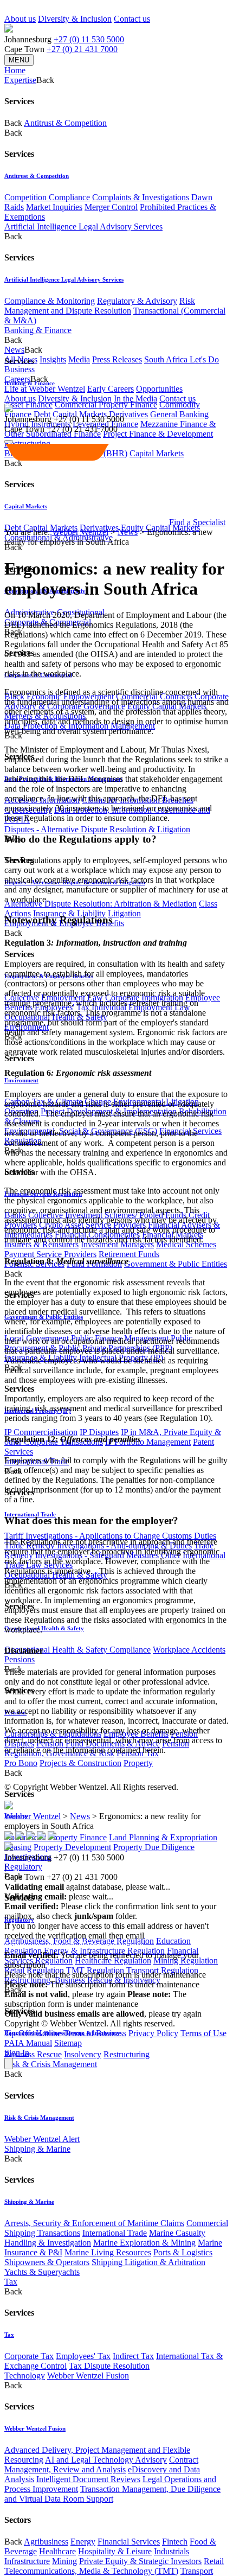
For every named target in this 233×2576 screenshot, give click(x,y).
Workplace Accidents (189, 1650)
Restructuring (127, 2054)
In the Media (135, 398)
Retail (214, 2561)
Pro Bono (21, 1763)
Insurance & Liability (69, 913)
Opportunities (159, 389)
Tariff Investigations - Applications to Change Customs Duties (110, 1536)
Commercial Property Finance (106, 404)
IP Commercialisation (41, 1432)
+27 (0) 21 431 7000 (82, 49)
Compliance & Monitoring (50, 301)
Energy (83, 2542)
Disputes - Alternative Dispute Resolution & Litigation (97, 829)
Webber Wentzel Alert (42, 2139)
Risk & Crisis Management (51, 2064)
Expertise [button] (20, 80)
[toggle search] (9, 442)
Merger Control (111, 207)
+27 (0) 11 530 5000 (89, 39)
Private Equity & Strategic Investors (140, 2561)
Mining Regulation (186, 1960)
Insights (53, 359)
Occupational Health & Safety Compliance (77, 1650)
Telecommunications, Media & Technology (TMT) (91, 2571)
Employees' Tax (83, 2356)
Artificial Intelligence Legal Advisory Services (83, 227)
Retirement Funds (129, 1254)
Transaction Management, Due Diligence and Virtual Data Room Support (112, 2494)
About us (20, 19)
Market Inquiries (54, 207)
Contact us (132, 19)
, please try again (65, 1994)
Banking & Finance (38, 330)
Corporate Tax (29, 2356)
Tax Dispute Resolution (109, 2366)
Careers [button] (17, 379)
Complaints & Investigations (141, 197)
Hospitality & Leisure (115, 2551)
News (128, 532)
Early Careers (111, 389)
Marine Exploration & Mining (144, 2243)
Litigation (124, 913)
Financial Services (129, 2542)
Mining (64, 2561)
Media (79, 359)
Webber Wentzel (80, 532)
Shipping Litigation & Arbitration (148, 2262)
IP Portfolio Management (148, 1442)
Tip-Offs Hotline (33, 2033)
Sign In (17, 2053)
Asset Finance (28, 404)
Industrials (171, 2551)
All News (21, 359)
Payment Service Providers (50, 1254)
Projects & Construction (80, 1763)
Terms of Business (95, 2033)
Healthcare (57, 2551)
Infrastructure (27, 2561)
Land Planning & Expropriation (163, 1837)
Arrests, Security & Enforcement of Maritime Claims (94, 2223)
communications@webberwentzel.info (74, 1945)
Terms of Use (203, 2033)
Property (138, 1763)
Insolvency (83, 2054)
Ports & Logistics (183, 2252)
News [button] (14, 350)
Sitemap (68, 2043)
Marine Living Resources (108, 2252)
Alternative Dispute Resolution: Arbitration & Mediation (101, 904)
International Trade (115, 2233)
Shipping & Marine (37, 2149)
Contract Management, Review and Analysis (101, 2465)
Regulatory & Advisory (137, 301)
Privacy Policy (153, 2033)
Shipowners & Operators (47, 2262)
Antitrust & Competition (65, 123)
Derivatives (128, 414)
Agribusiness (46, 2542)
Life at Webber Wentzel (45, 389)
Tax (11, 2282)
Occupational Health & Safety (44, 1628)
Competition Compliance (47, 197)
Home (15, 70)
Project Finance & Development (158, 434)
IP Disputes (99, 1432)
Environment (21, 1080)
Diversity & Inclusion (75, 19)
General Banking (179, 414)
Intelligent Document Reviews (88, 2479)
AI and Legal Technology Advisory (106, 2460)
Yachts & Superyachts (42, 2272)
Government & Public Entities (176, 1264)
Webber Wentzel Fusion (88, 2376)
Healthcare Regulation (113, 1960)
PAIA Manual (28, 2043)
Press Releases (117, 359)
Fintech (175, 2542)
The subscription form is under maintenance (95, 1999)
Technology (25, 2376)
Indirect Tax (133, 2356)
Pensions (20, 1659)
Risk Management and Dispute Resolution (100, 306)
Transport (197, 2571)
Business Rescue (33, 2054)
